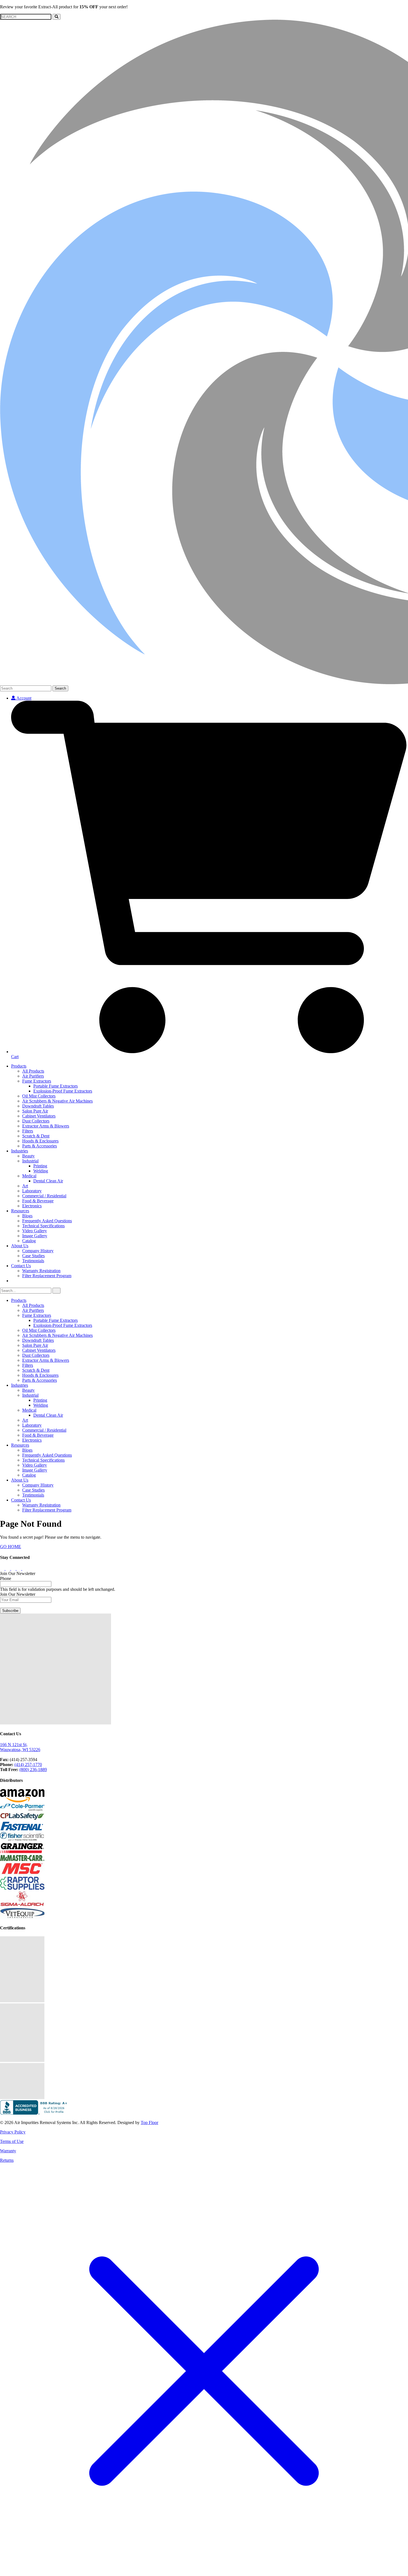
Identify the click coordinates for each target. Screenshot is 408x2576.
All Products (33, 1071)
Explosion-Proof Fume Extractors (63, 1091)
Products (19, 1066)
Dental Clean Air (48, 1181)
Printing (40, 1166)
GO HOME (11, 1547)
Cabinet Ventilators (39, 1116)
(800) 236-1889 (33, 1770)
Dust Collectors (36, 1121)
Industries (20, 1151)
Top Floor (149, 2122)
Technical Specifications (43, 1226)
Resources (20, 1211)
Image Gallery (35, 1236)
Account (23, 698)
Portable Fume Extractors (56, 1086)
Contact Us (21, 1266)
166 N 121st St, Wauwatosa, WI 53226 (20, 1747)
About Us (20, 1246)
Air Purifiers (33, 1076)
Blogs (27, 1216)
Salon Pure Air (35, 1111)
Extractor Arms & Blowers (46, 1126)
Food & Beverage (38, 1201)
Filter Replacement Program (47, 1276)
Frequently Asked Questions (47, 1221)
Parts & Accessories (40, 1146)
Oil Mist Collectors (39, 1096)
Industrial (30, 1161)
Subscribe (10, 1611)
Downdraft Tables (38, 1106)
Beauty (28, 1156)
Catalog (29, 1241)
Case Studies (33, 1256)
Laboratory (32, 1191)
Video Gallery (35, 1231)
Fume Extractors (37, 1081)
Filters (28, 1131)
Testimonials (33, 1261)
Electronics (32, 1206)
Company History (38, 1251)
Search (60, 688)
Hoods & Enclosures (40, 1141)
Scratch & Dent (36, 1136)
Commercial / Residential (44, 1196)
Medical (29, 1176)
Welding (41, 1171)
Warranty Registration (41, 1271)
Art (25, 1186)
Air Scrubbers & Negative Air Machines (57, 1101)
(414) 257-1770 (28, 1765)
